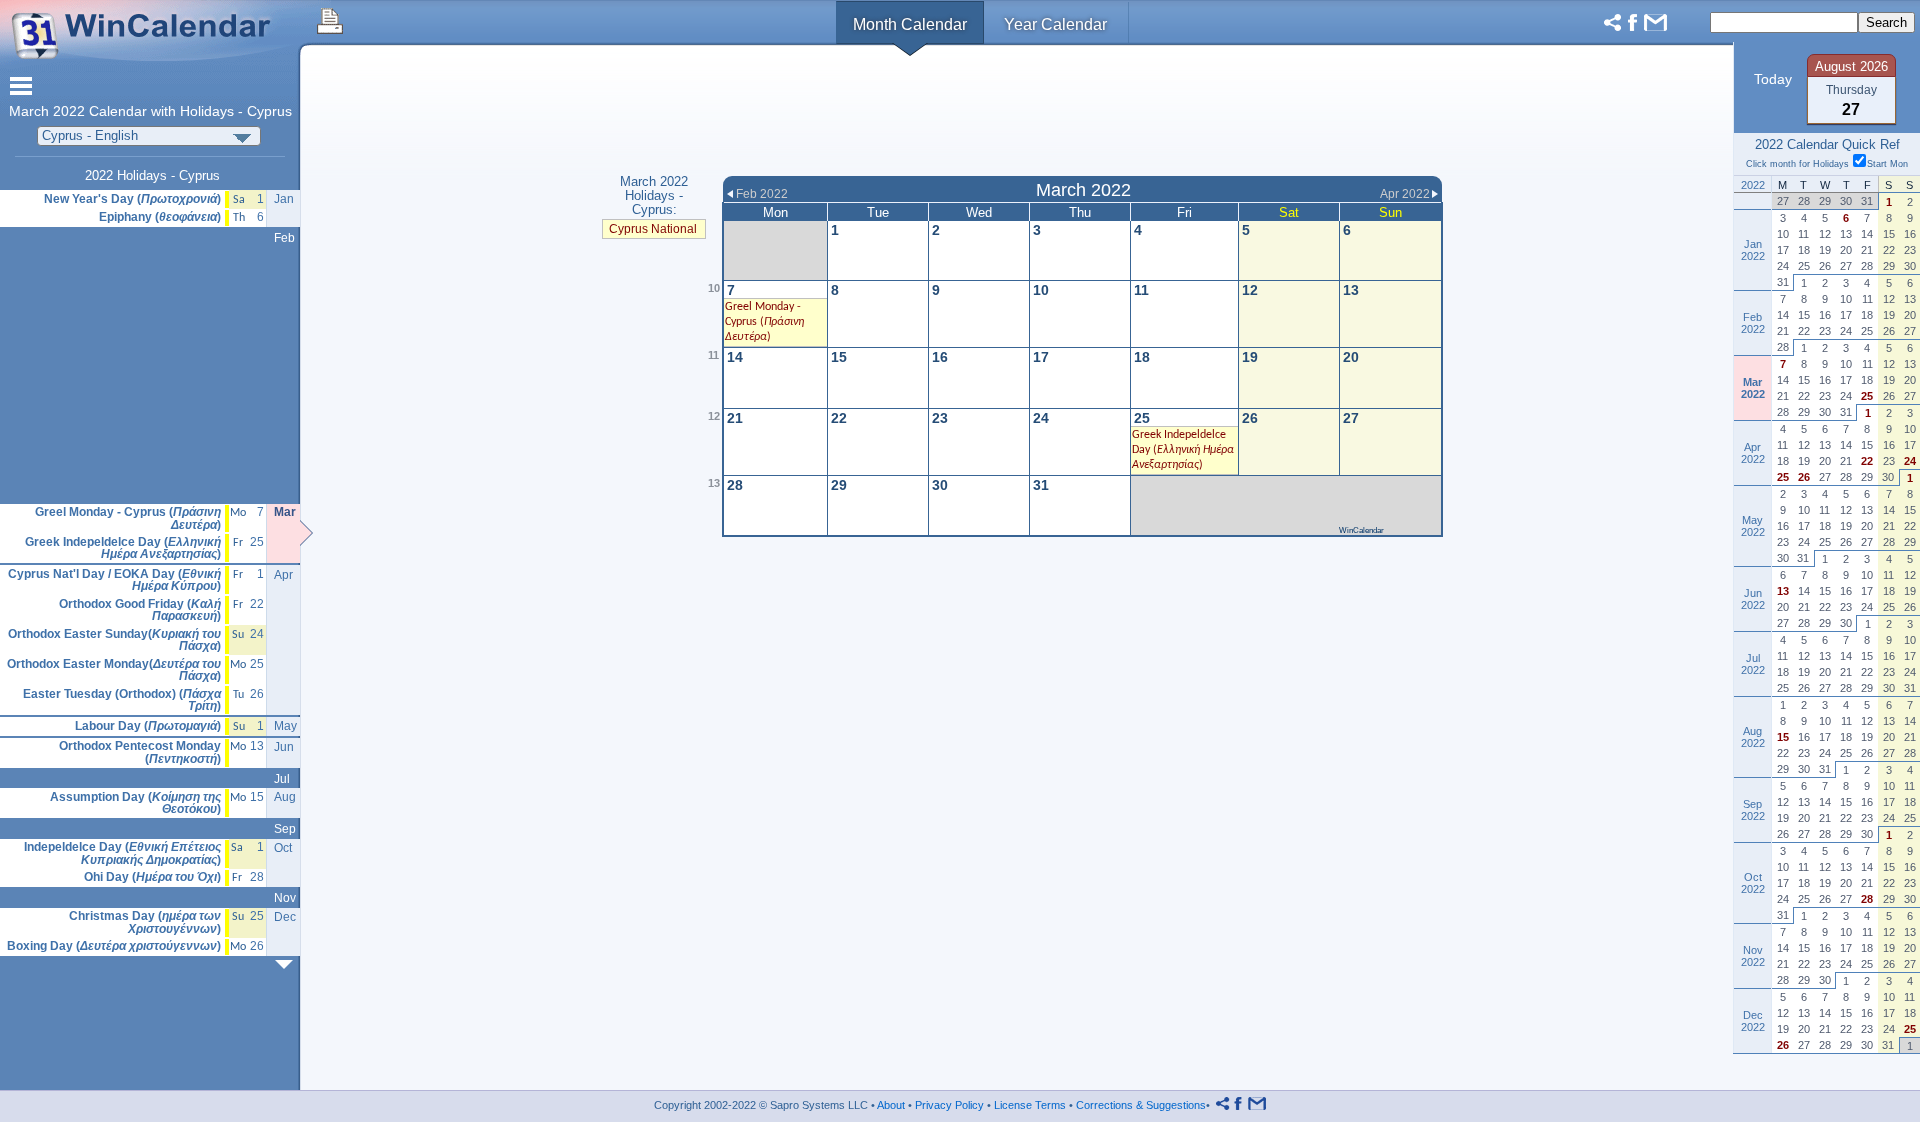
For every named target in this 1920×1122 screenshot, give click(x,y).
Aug (285, 797)
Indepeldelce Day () (122, 853)
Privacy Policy (949, 1105)
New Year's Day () (132, 199)
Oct (283, 848)
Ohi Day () (152, 877)
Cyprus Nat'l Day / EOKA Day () (114, 580)
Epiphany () (160, 217)
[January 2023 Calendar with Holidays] (288, 964)
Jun (284, 747)
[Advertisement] (1082, 113)
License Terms (1030, 1105)
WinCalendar (1361, 530)
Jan (284, 199)
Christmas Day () (145, 922)
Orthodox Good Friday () (140, 610)
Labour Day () (148, 726)
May (285, 726)
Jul (282, 779)
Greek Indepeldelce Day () (1183, 450)
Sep (285, 829)
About (891, 1105)
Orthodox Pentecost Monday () (140, 752)
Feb (284, 238)
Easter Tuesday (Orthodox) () (122, 700)
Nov (285, 898)
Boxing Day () (114, 946)
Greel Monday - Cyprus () (764, 322)
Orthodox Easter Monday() (114, 670)
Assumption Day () (135, 803)
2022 (69, 111)
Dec (285, 917)
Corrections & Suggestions (1141, 1105)
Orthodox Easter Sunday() (114, 640)
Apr (283, 575)
